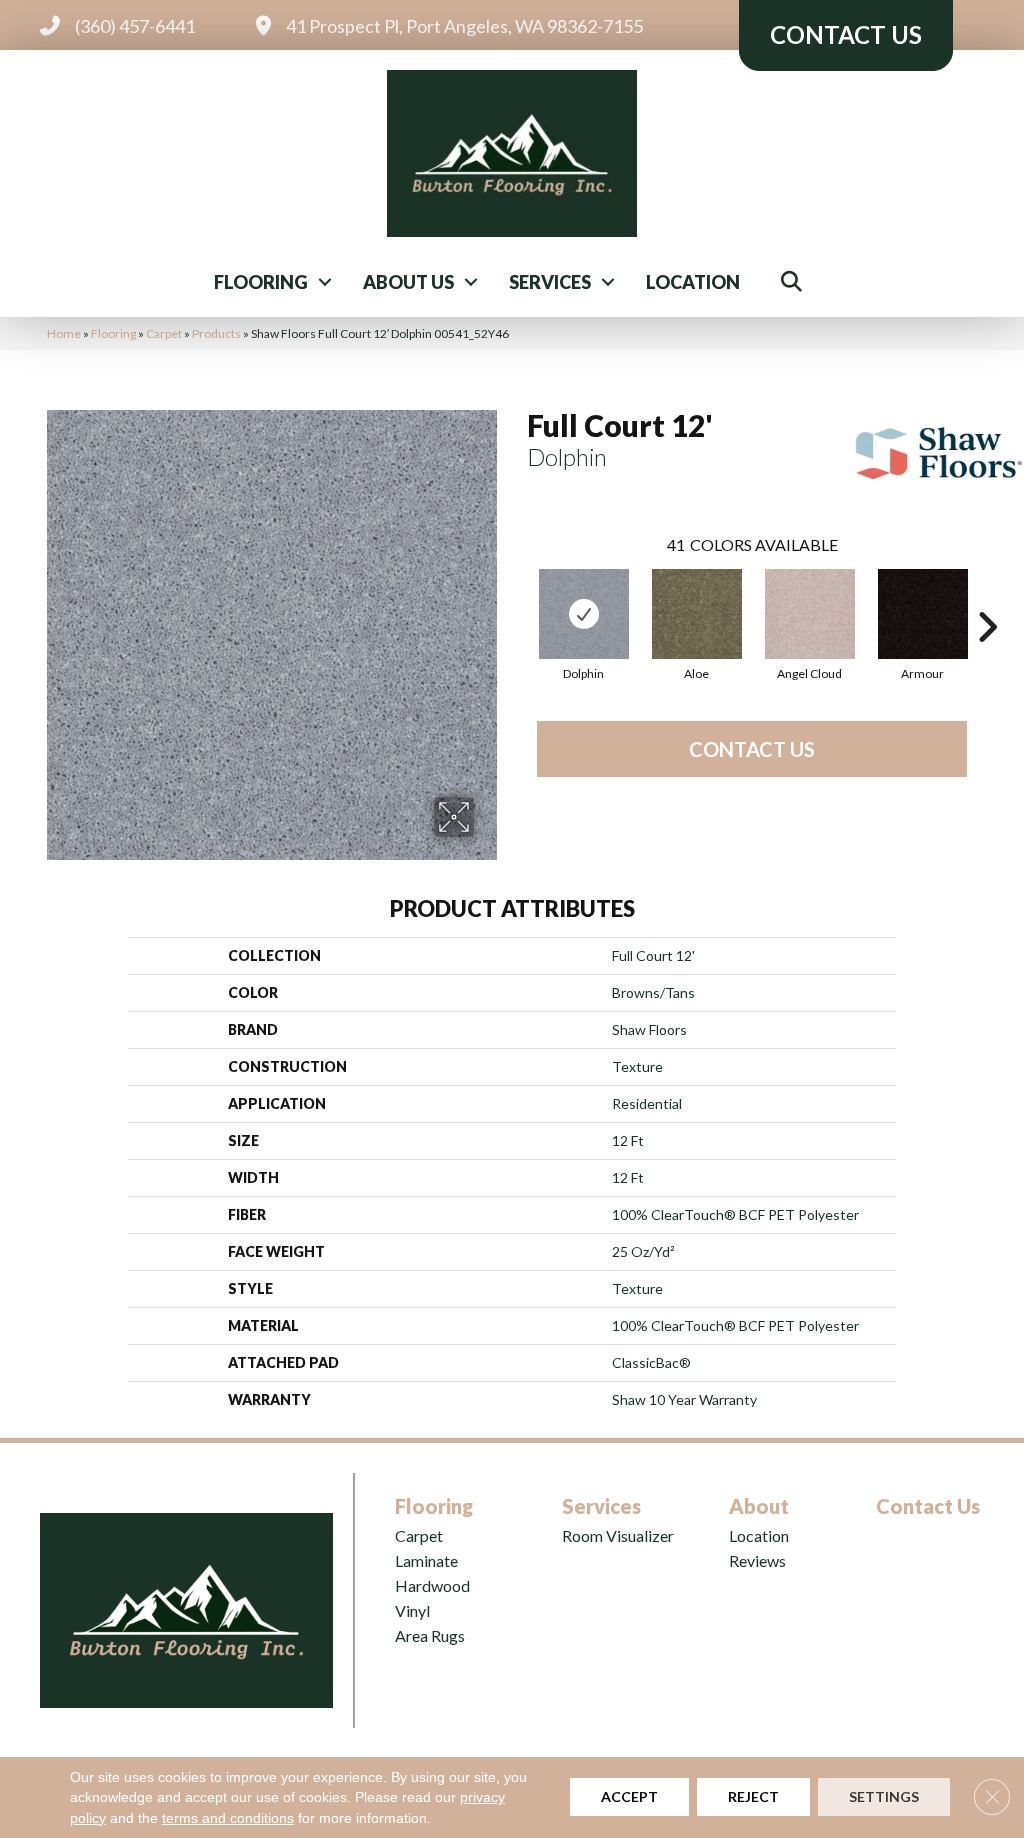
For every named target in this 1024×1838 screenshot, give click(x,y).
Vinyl (412, 1610)
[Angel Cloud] (810, 614)
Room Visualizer (618, 1535)
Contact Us (752, 749)
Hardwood (432, 1585)
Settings (884, 1797)
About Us (408, 282)
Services (550, 282)
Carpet (164, 333)
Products (216, 333)
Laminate (426, 1560)
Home (64, 333)
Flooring (261, 282)
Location (693, 282)
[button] (325, 282)
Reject (753, 1797)
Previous (517, 597)
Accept (629, 1797)
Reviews (757, 1560)
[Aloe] (697, 614)
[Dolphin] (584, 614)
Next (987, 597)
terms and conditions (228, 1818)
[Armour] (923, 614)
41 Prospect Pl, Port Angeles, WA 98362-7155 (464, 26)
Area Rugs (430, 1635)
